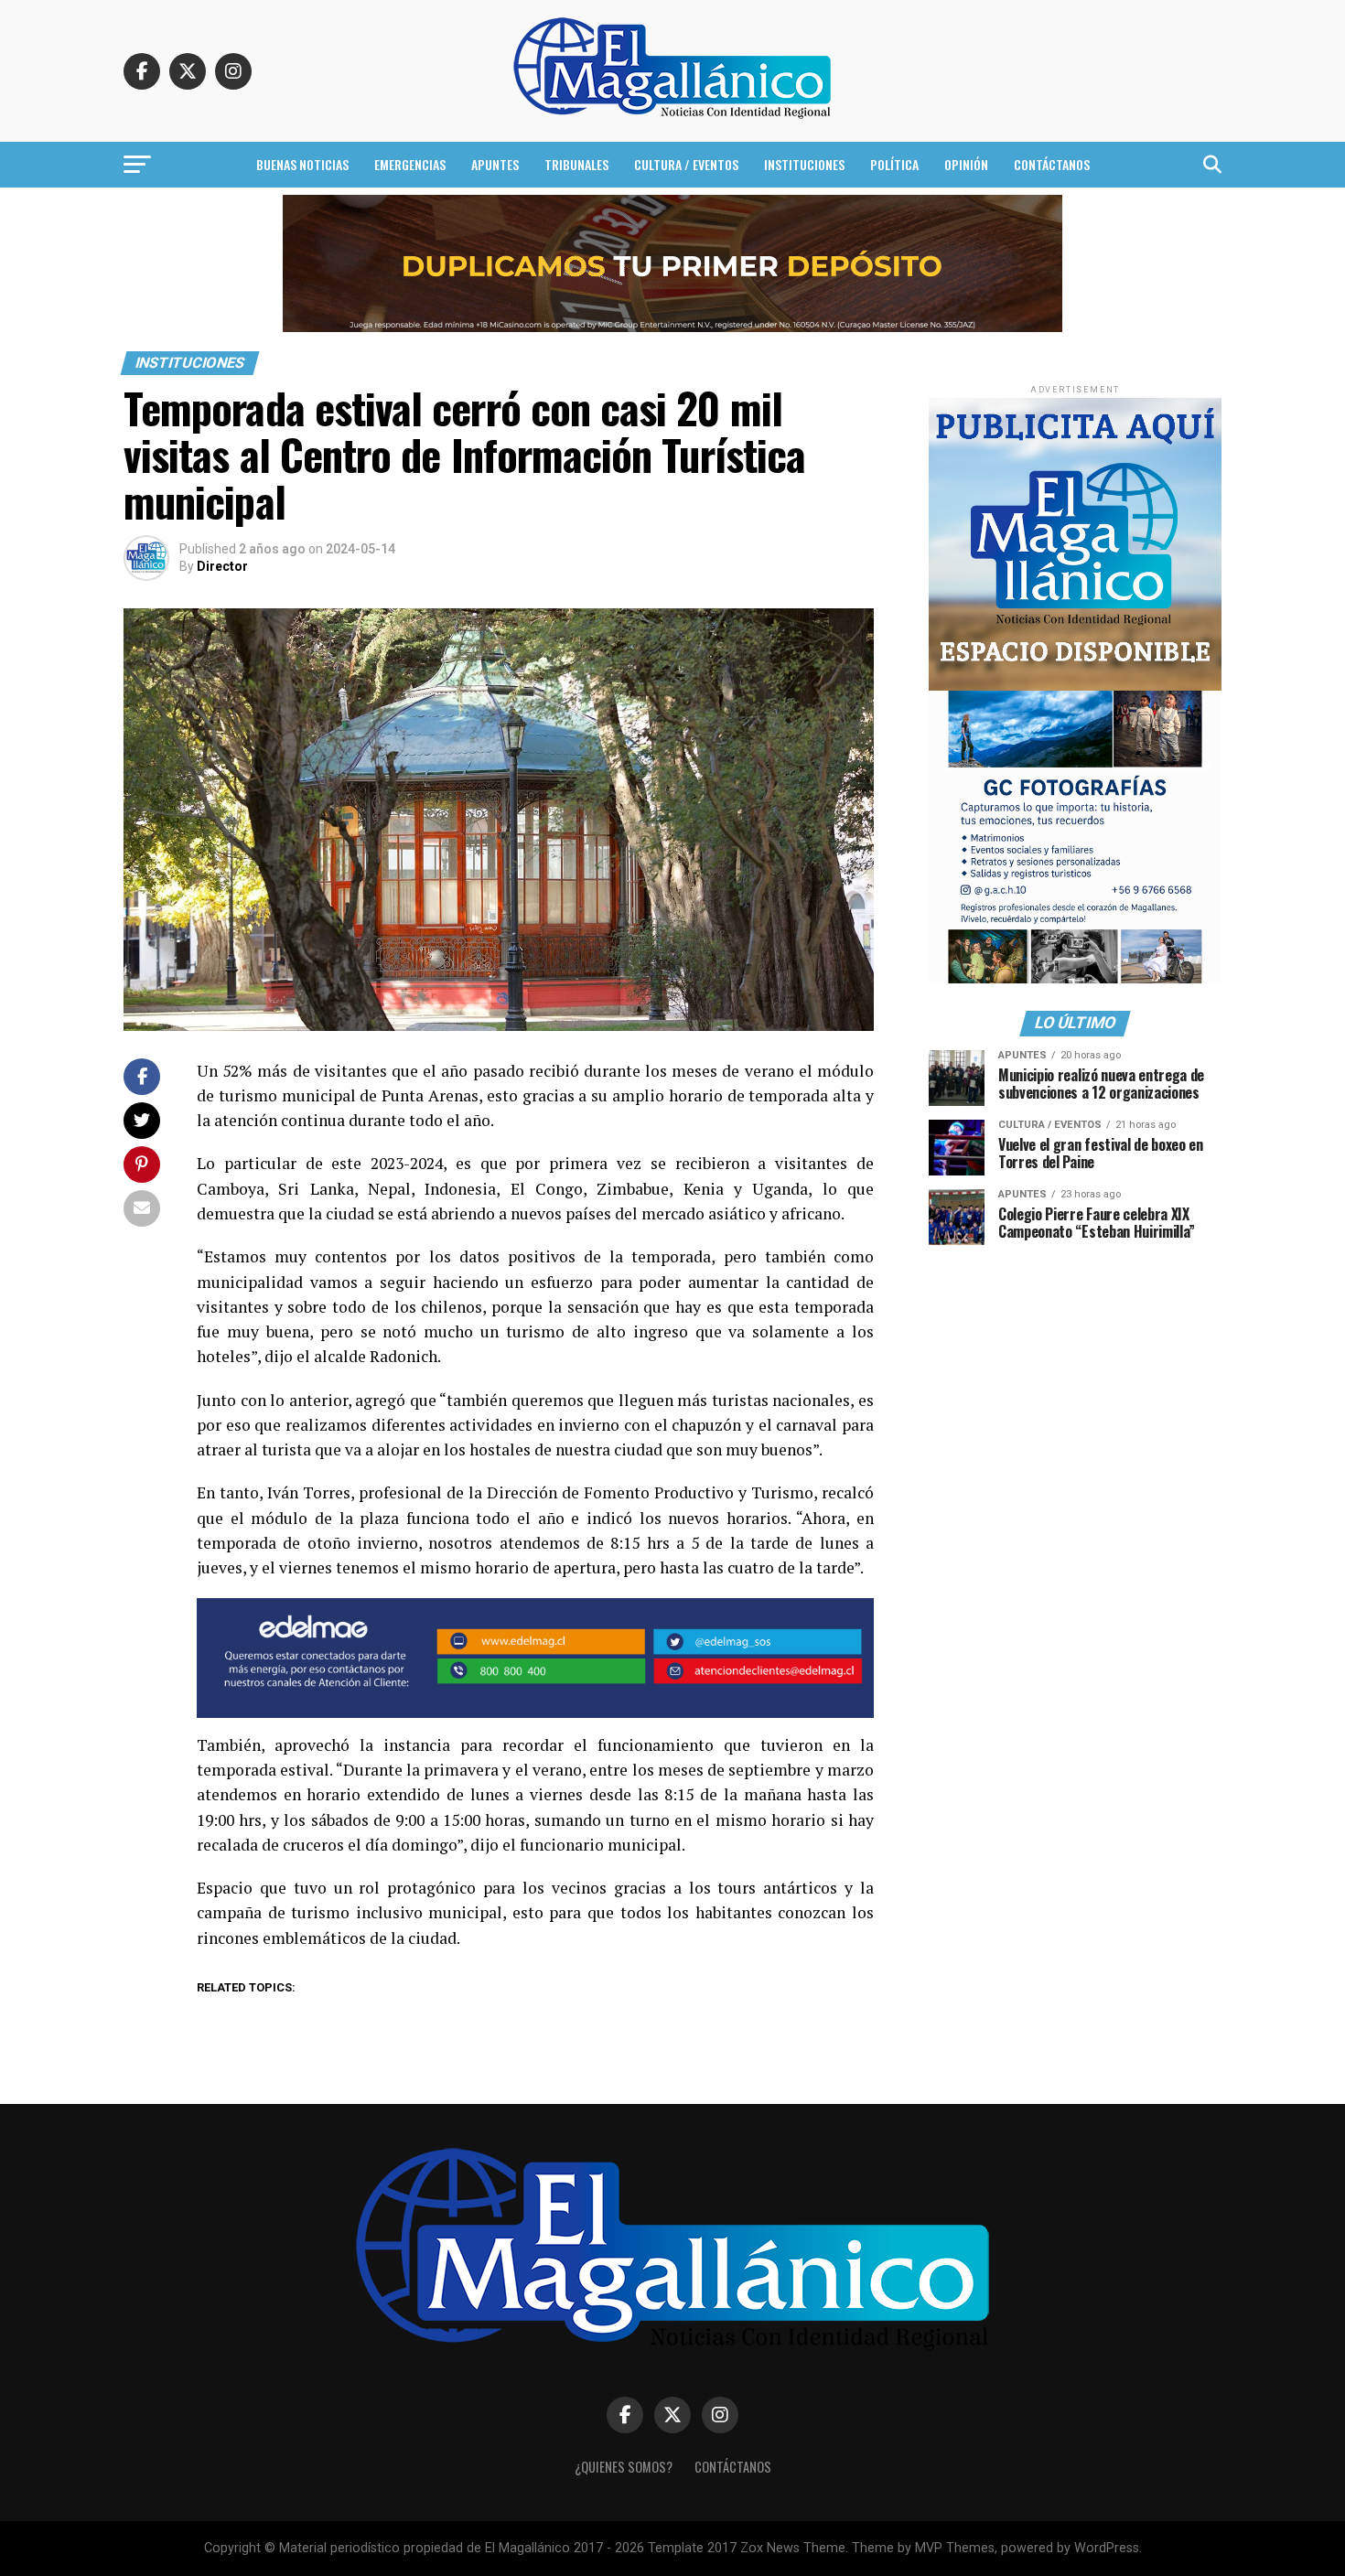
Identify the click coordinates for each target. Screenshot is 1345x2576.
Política (894, 164)
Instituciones (804, 164)
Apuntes (495, 164)
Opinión (966, 164)
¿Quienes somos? (624, 2467)
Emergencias (410, 164)
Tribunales (576, 164)
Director (222, 566)
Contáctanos (1052, 164)
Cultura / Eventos (686, 164)
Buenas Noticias (302, 164)
